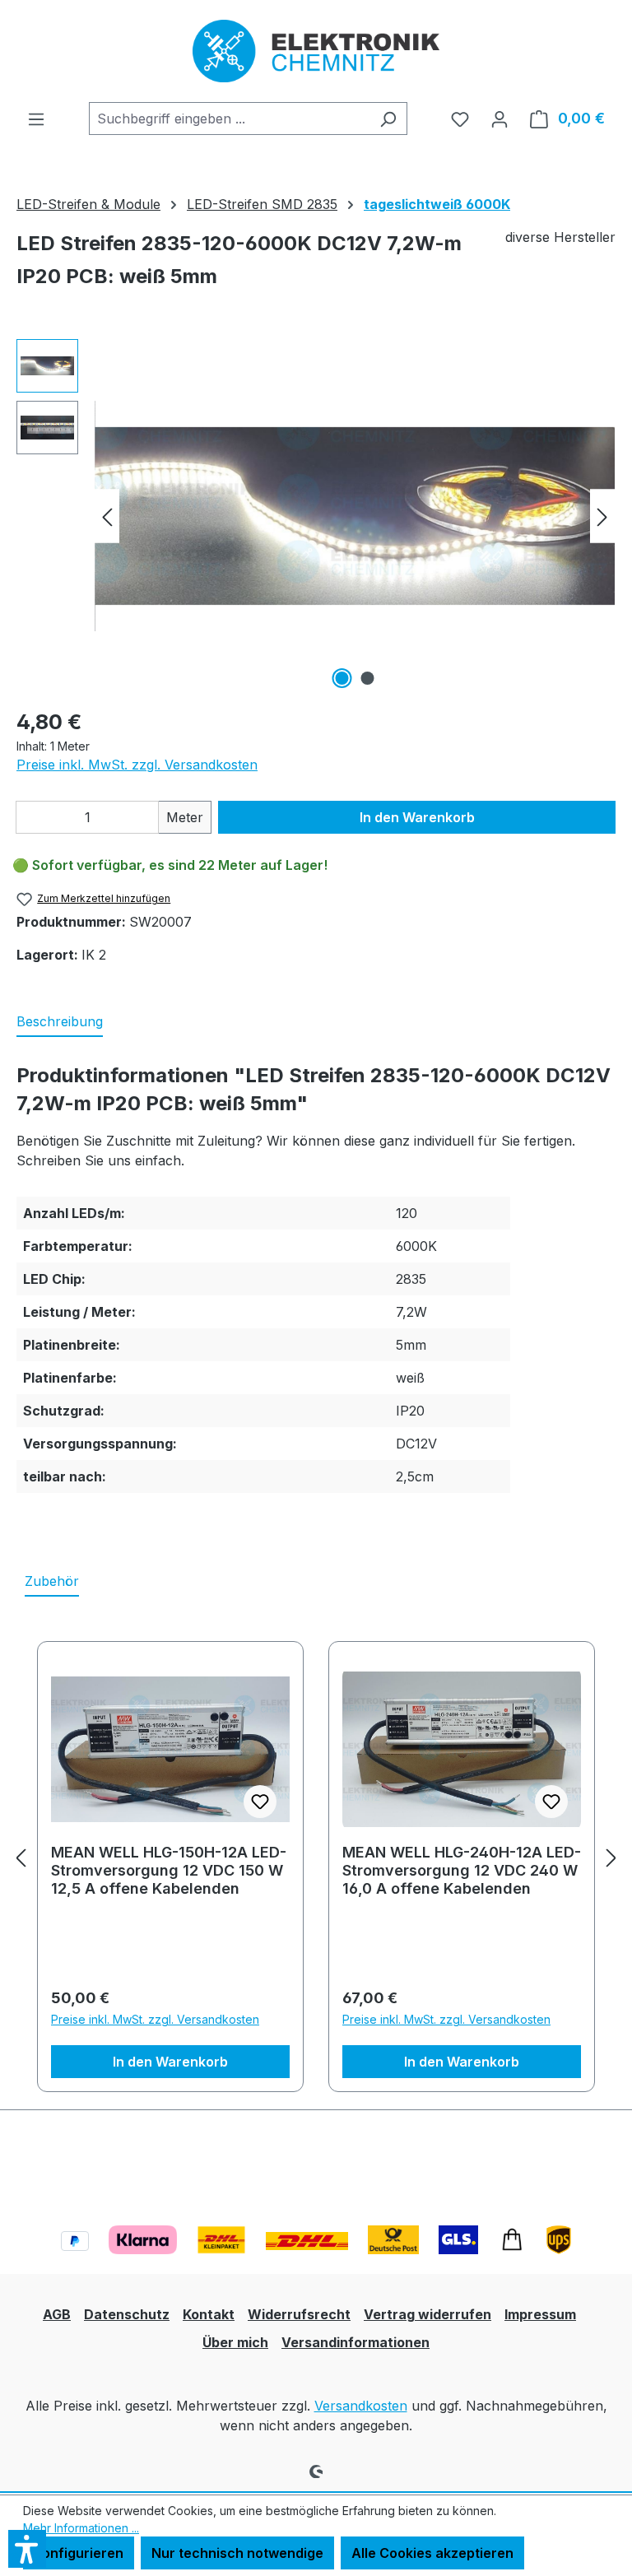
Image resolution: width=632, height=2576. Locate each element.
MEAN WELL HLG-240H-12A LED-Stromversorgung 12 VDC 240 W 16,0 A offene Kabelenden (462, 1862)
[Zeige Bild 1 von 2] (342, 678)
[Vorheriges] (107, 516)
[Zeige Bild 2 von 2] (368, 678)
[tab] (60, 1022)
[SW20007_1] (355, 516)
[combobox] (229, 119)
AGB (57, 2314)
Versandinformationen (355, 2342)
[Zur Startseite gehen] (316, 51)
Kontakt (209, 2314)
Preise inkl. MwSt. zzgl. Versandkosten (137, 765)
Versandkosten (361, 2406)
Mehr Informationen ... (81, 2528)
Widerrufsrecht (299, 2314)
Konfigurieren (79, 2553)
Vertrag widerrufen (428, 2314)
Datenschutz (127, 2314)
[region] (316, 516)
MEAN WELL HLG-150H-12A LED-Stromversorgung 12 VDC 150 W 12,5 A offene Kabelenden (169, 1862)
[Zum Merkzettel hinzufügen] (260, 1802)
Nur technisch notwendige (237, 2553)
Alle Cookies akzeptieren (432, 2553)
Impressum (540, 2314)
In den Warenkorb (417, 817)
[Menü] (36, 119)
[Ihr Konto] (500, 119)
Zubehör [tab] (52, 1581)
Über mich (235, 2342)
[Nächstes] (602, 516)
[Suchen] (388, 119)
